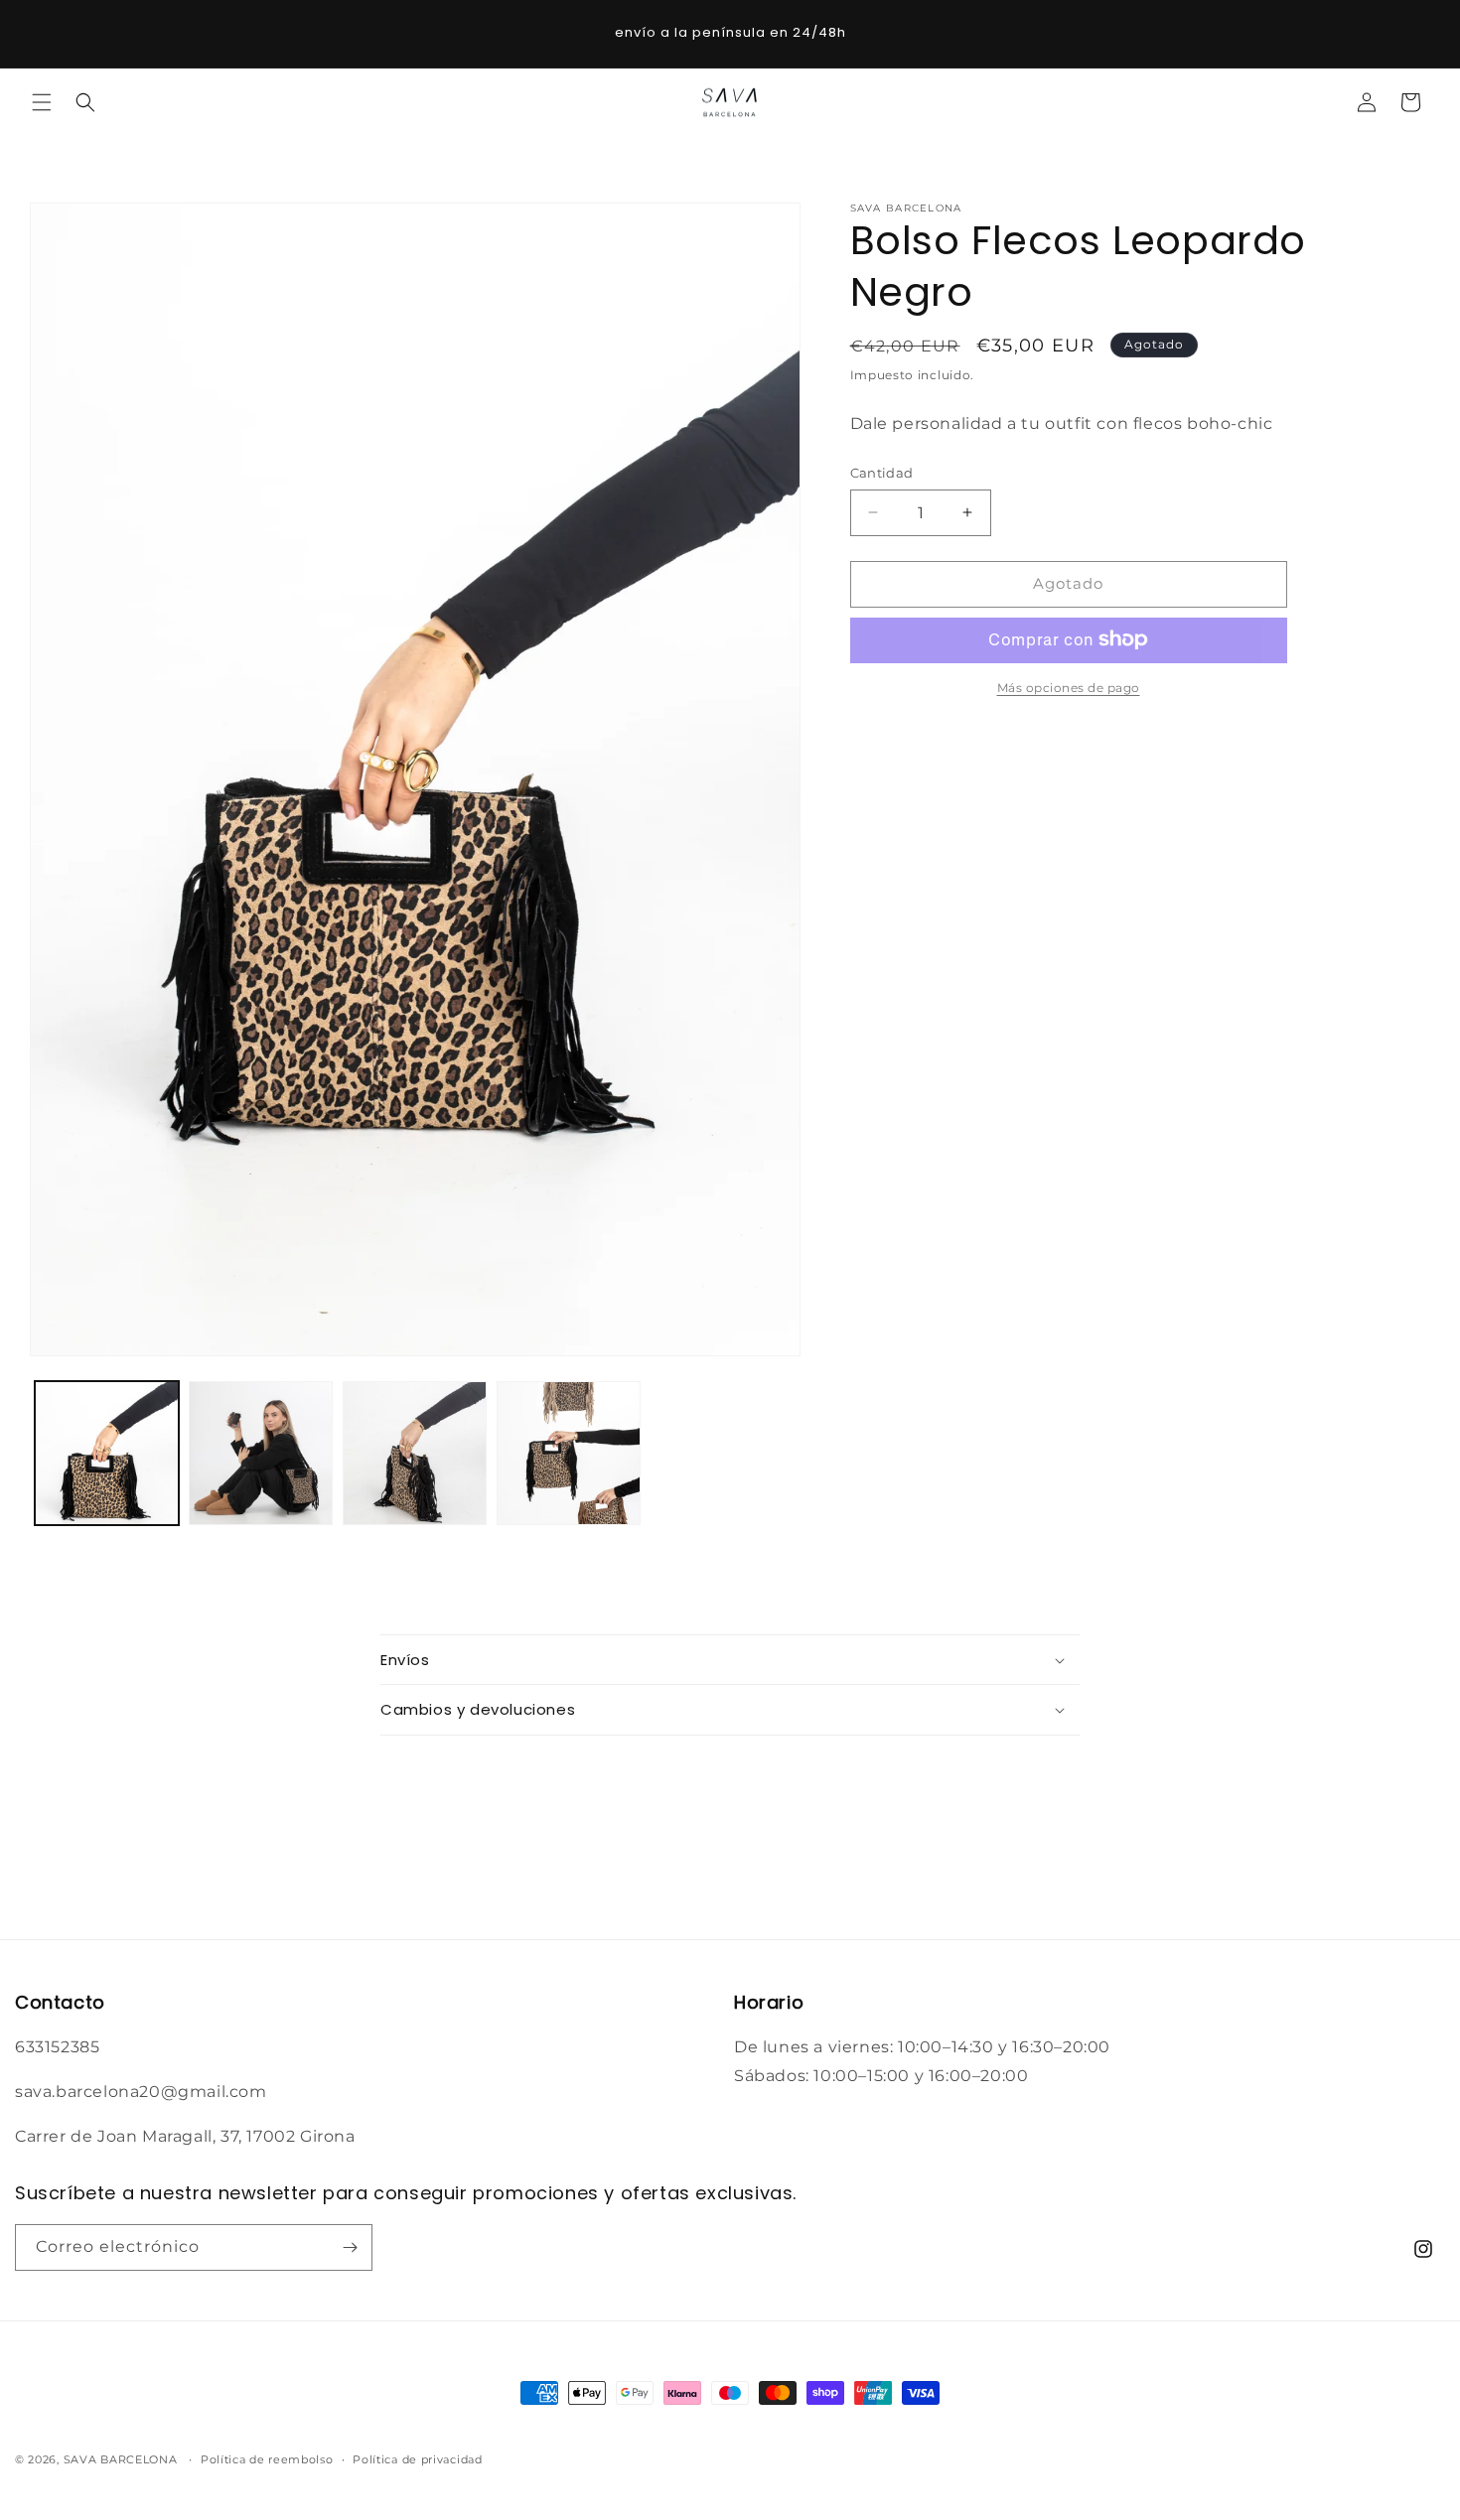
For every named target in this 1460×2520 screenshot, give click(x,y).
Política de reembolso (267, 2459)
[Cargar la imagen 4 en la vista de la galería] (569, 1453)
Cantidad (882, 473)
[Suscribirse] (350, 2247)
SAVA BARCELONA (121, 2459)
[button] (42, 102)
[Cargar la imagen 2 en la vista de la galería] (261, 1453)
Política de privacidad (417, 2459)
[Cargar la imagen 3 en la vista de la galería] (415, 1453)
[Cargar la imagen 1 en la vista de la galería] (107, 1453)
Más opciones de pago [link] (1069, 687)
